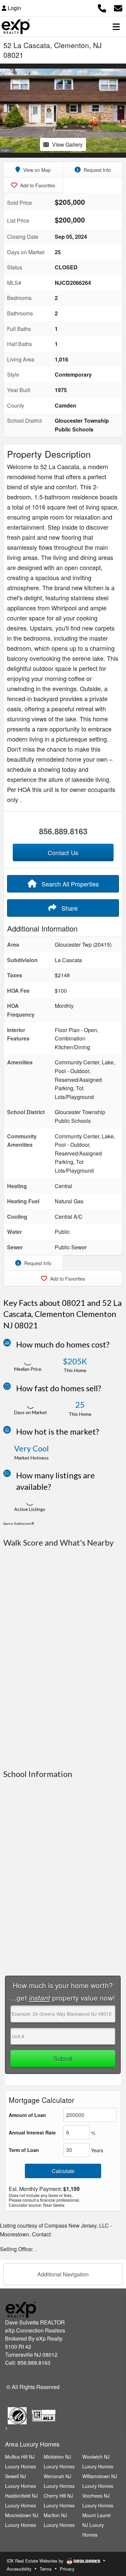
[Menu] (116, 27)
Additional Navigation (63, 2274)
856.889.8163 (63, 831)
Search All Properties (69, 884)
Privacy (67, 2569)
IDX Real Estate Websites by (36, 2561)
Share (69, 908)
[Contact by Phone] (102, 7)
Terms (46, 2569)
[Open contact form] (118, 7)
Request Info (97, 170)
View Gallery (67, 144)
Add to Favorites (37, 185)
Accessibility (19, 2569)
